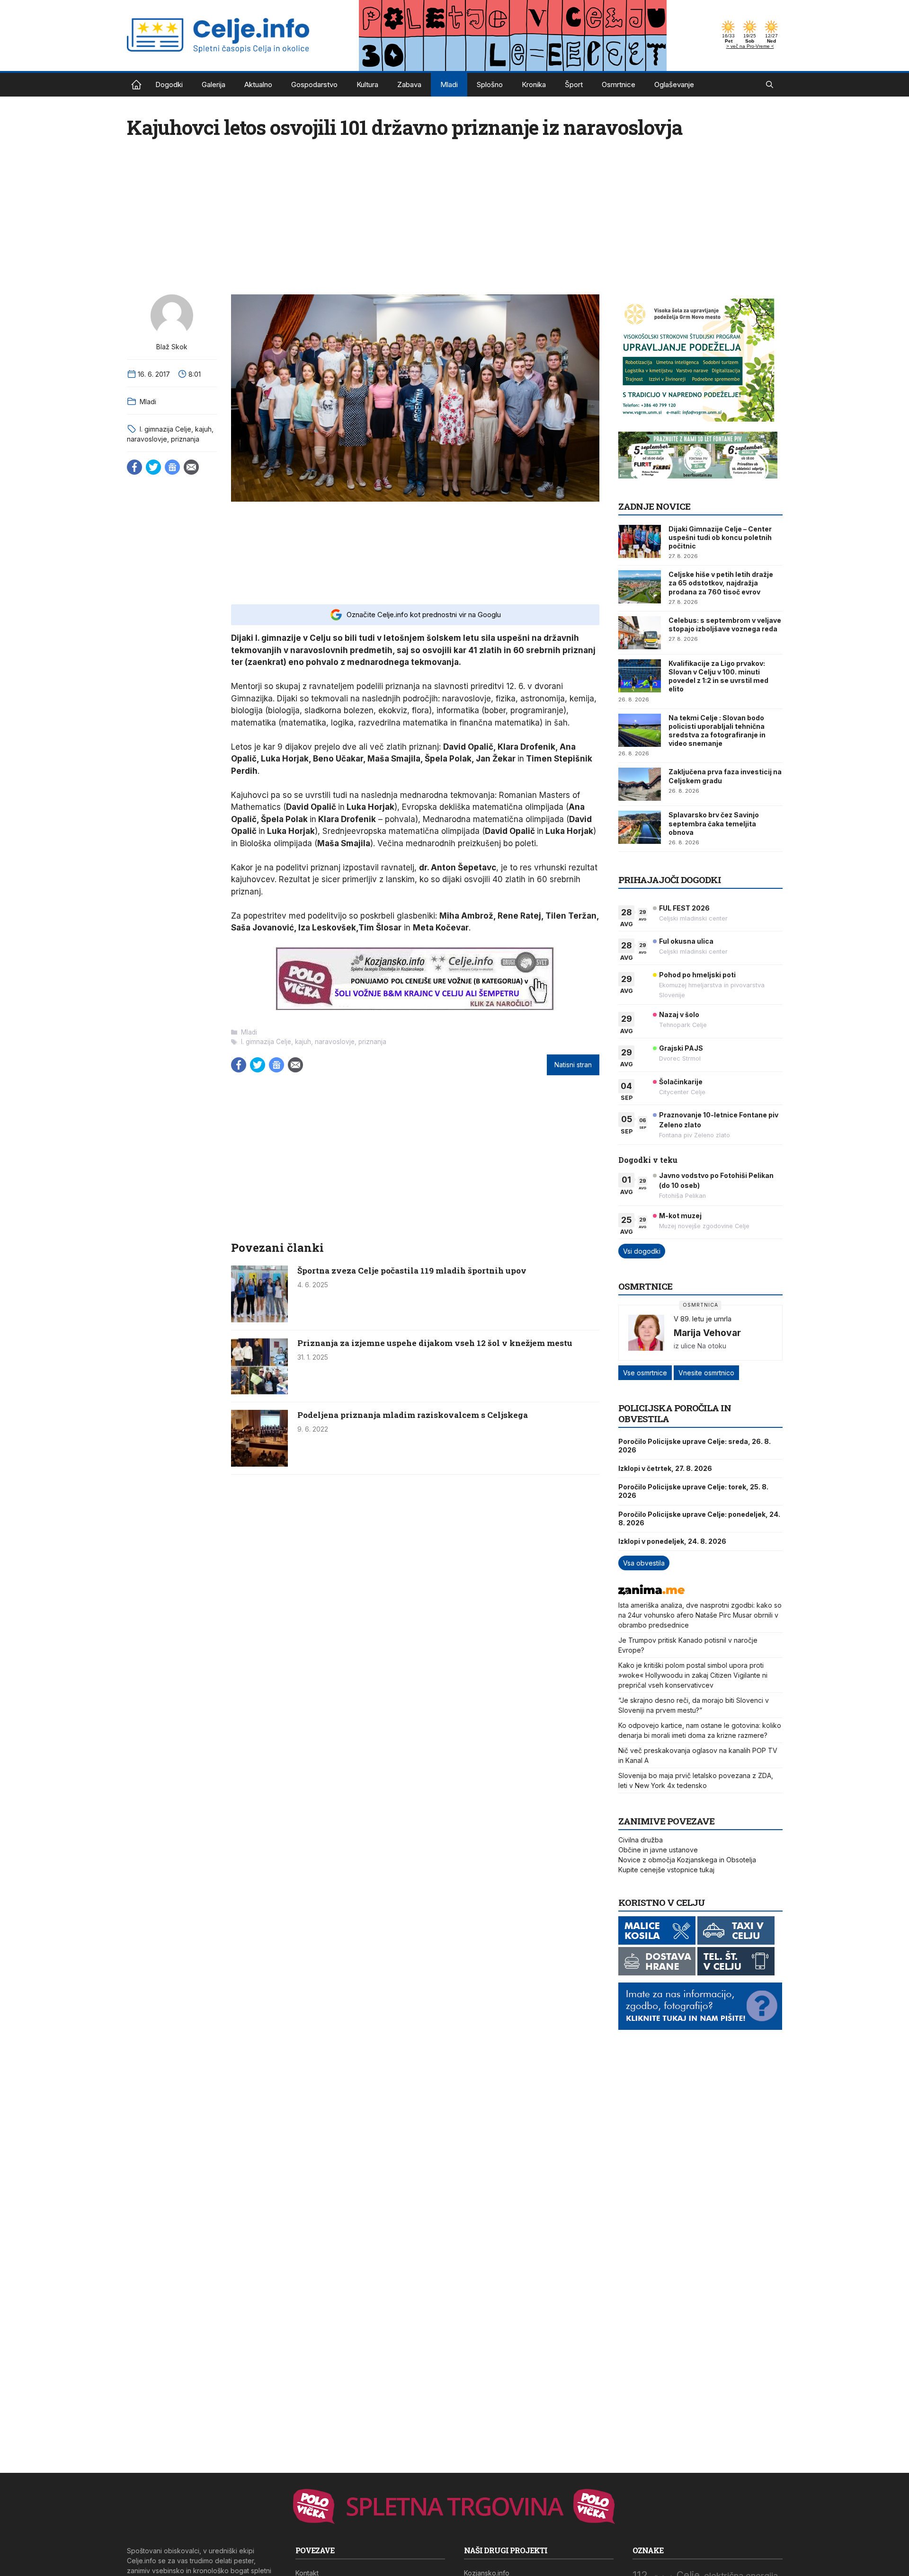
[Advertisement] (415, 552)
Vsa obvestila (644, 1563)
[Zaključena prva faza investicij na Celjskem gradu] (640, 784)
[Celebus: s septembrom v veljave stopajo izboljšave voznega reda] (640, 633)
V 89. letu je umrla (703, 1319)
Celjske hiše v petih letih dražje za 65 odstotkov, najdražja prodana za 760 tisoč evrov (721, 583)
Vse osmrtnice (645, 1373)
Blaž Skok (172, 347)
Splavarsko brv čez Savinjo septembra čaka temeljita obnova (714, 823)
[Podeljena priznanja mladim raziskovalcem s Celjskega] (259, 1464)
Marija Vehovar (707, 1333)
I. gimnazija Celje (165, 429)
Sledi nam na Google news (172, 467)
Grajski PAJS (681, 1048)
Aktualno (258, 84)
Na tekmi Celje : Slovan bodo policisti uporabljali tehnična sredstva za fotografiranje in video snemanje (717, 731)
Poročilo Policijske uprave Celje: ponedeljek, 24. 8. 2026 (699, 1518)
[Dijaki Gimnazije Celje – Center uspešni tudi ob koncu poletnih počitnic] (640, 541)
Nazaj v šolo (679, 1014)
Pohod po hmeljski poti (697, 975)
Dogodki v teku (648, 1160)
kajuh (203, 429)
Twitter (153, 467)
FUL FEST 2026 (684, 908)
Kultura (367, 84)
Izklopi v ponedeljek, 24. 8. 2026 (672, 1541)
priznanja (185, 439)
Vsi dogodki (642, 1251)
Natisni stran (573, 1065)
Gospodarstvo (314, 84)
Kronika (534, 84)
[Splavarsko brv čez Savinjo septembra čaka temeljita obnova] (640, 827)
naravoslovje (147, 439)
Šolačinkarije (681, 1082)
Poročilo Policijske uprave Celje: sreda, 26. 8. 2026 (695, 1446)
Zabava (409, 84)
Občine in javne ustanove (658, 1850)
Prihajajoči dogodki (670, 880)
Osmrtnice (619, 84)
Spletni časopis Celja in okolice (136, 85)
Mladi (449, 84)
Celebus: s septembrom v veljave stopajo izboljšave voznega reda (725, 624)
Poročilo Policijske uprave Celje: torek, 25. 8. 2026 (693, 1491)
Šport (574, 84)
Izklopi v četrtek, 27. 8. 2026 (665, 1468)
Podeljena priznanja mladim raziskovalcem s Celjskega (413, 1415)
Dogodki (169, 84)
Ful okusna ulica (686, 941)
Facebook (134, 467)
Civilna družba (641, 1840)
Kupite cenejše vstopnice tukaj (666, 1870)
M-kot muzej (680, 1216)
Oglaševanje (674, 84)
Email (191, 467)
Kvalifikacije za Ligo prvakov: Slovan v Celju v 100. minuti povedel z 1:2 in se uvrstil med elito (718, 676)
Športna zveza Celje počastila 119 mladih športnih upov (412, 1270)
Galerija (214, 84)
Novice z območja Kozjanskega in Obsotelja (687, 1860)
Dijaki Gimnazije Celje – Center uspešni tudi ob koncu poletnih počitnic (720, 537)
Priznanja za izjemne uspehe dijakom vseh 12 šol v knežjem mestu (435, 1343)
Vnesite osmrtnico (706, 1373)
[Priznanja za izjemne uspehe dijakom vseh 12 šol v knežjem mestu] (259, 1392)
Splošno (490, 84)
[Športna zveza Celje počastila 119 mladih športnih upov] (259, 1319)
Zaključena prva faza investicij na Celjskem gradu (725, 776)
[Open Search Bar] (770, 85)
